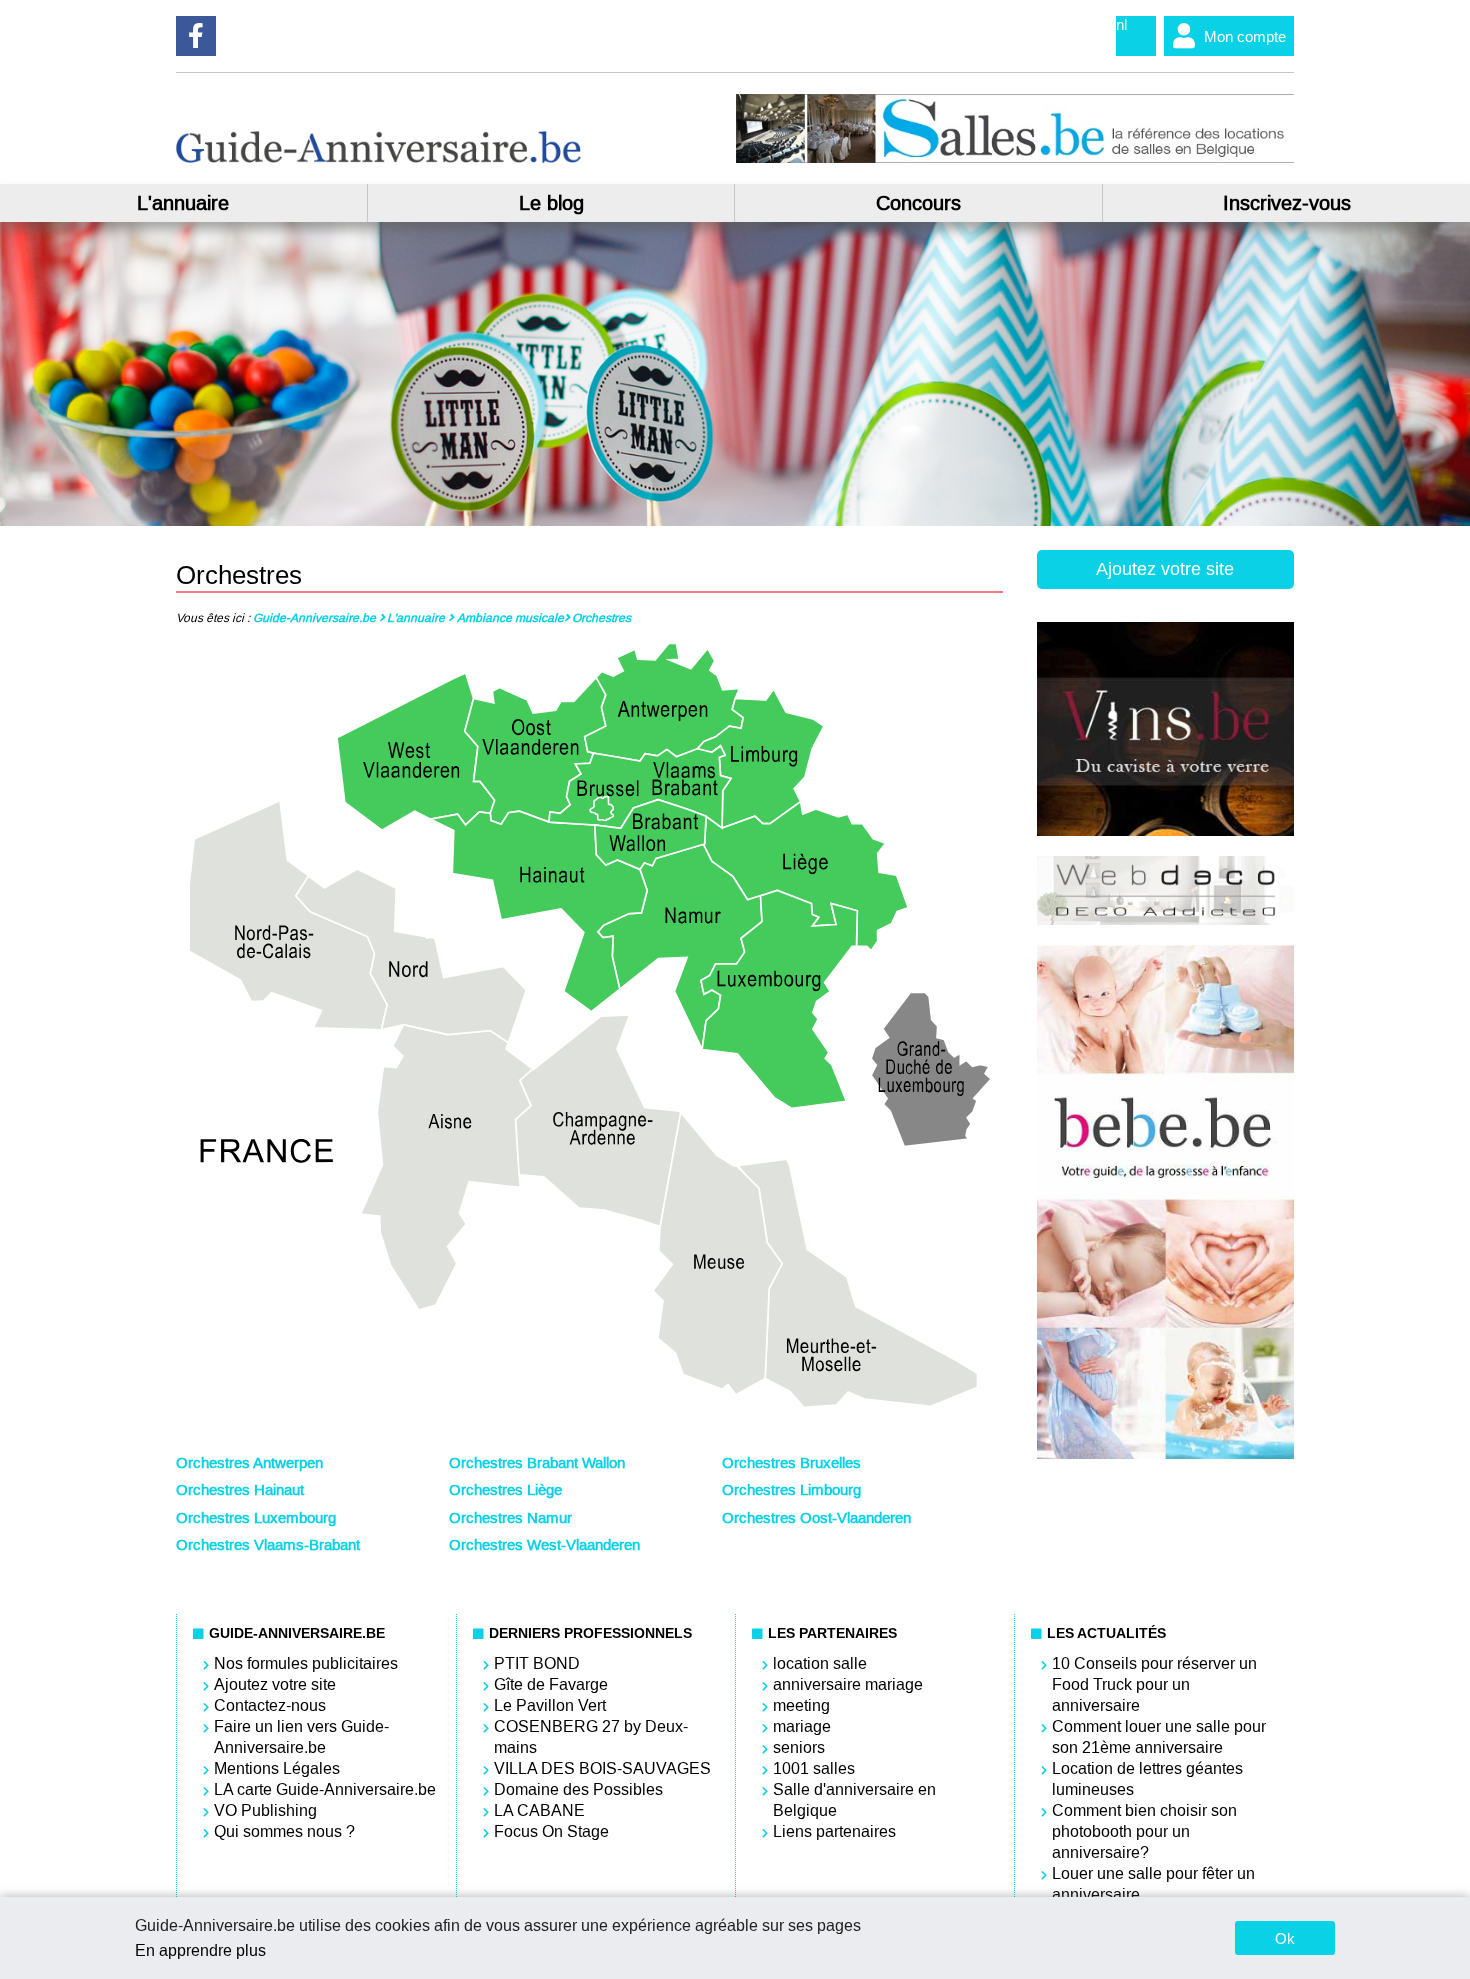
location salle (820, 1663)
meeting (801, 1705)
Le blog (551, 203)
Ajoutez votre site (1165, 569)
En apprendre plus (200, 1950)
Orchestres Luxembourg (256, 1518)
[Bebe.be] (1165, 1454)
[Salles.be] (1014, 158)
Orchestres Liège (505, 1490)
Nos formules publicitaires (306, 1663)
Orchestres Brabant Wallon (537, 1463)
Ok (1285, 1938)
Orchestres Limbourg (791, 1490)
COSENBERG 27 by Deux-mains (591, 1737)
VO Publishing (265, 1810)
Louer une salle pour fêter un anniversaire (1153, 1884)
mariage (802, 1726)
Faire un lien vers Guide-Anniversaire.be (301, 1737)
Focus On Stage (551, 1831)
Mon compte (1245, 36)
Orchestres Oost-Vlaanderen (816, 1518)
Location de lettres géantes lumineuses (1147, 1779)
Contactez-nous (270, 1705)
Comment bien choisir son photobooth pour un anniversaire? (1144, 1831)
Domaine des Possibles (578, 1789)
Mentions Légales (277, 1768)
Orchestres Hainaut (240, 1490)
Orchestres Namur (510, 1518)
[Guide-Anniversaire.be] (378, 157)
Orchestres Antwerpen (249, 1463)
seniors (799, 1747)
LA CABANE (539, 1810)
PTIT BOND (537, 1663)
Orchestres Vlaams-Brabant (268, 1545)
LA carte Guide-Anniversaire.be (325, 1789)
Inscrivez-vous (1287, 203)
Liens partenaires (834, 1831)
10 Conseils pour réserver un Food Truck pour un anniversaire (1154, 1684)
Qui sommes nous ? (284, 1831)
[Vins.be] (1165, 830)
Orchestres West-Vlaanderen (544, 1545)
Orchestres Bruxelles (791, 1463)
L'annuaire (183, 203)
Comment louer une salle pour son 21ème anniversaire (1159, 1737)
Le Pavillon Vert (550, 1705)
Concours (918, 203)
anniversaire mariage (848, 1684)
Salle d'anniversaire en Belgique (854, 1800)
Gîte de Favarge (551, 1684)
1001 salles (814, 1768)
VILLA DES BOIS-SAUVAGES (602, 1768)
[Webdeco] (1165, 919)
